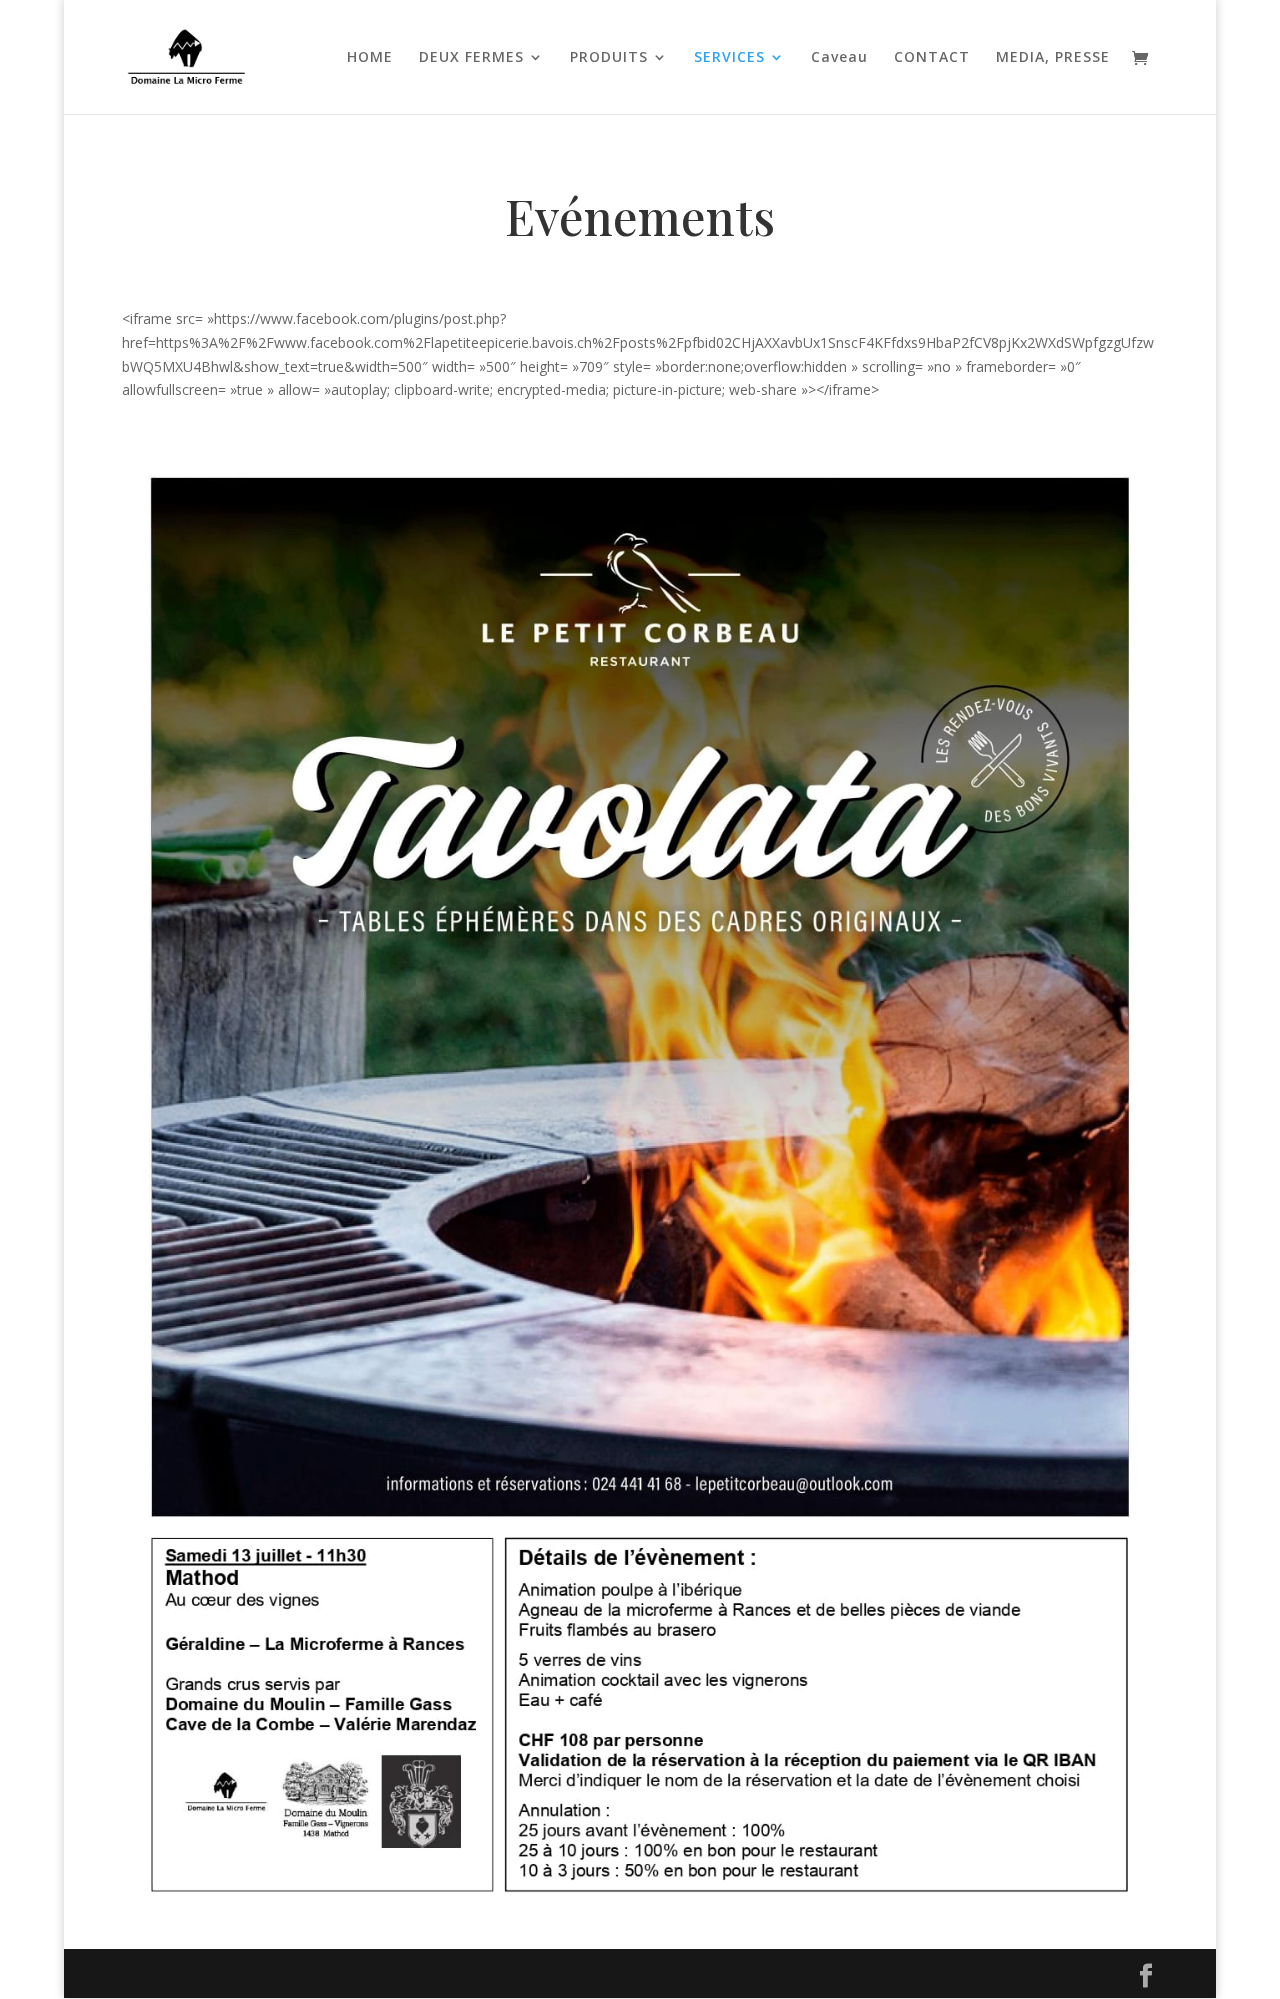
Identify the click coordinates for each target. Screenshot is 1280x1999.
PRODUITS (609, 58)
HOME (370, 58)
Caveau (839, 58)
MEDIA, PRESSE (1053, 58)
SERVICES (729, 58)
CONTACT (932, 58)
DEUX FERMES (471, 58)
